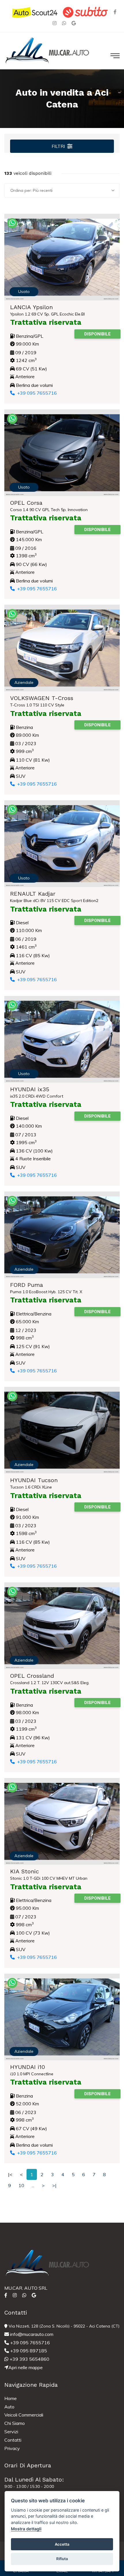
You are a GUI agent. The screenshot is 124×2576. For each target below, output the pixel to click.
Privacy (12, 2448)
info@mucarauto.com (31, 2334)
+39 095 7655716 (36, 393)
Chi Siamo (15, 2423)
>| (54, 2185)
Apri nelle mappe (26, 2367)
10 (21, 2185)
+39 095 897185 (28, 2351)
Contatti (13, 2440)
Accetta (62, 2544)
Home (11, 2398)
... (33, 2185)
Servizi (11, 2432)
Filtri (58, 146)
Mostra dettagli (26, 2529)
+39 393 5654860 (29, 2359)
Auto (9, 2407)
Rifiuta (62, 2559)
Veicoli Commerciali (24, 2415)
